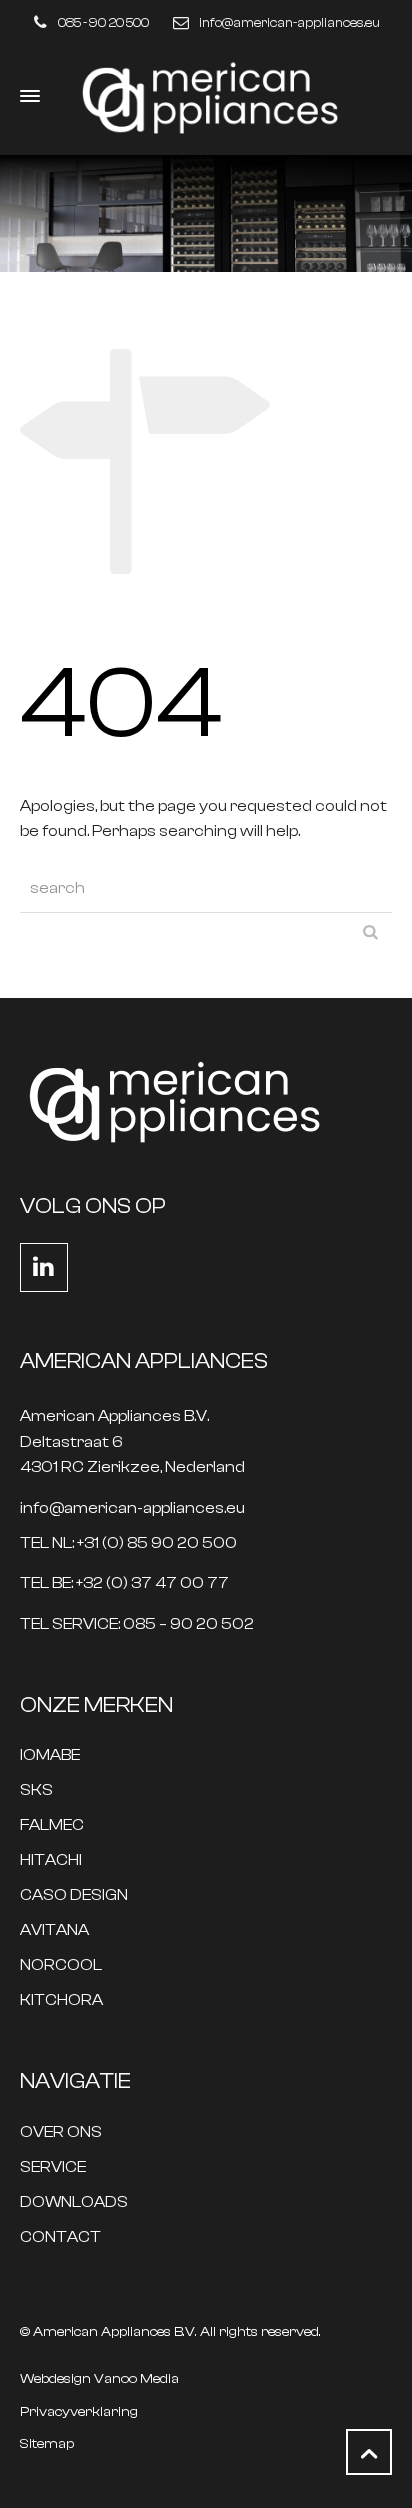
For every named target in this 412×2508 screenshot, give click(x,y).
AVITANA (54, 1930)
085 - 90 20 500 (103, 22)
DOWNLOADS (74, 2202)
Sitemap (47, 2444)
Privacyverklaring (79, 2412)
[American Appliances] (206, 96)
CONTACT (60, 2237)
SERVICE (53, 2167)
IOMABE (50, 1755)
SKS (36, 1790)
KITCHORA (61, 2000)
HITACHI (51, 1860)
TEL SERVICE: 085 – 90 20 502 (137, 1624)
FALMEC (52, 1825)
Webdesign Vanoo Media (99, 2379)
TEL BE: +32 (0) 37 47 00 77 (124, 1583)
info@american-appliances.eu (289, 22)
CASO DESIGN (74, 1895)
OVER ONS (61, 2132)
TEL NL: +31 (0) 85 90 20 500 (128, 1543)
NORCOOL (61, 1965)
